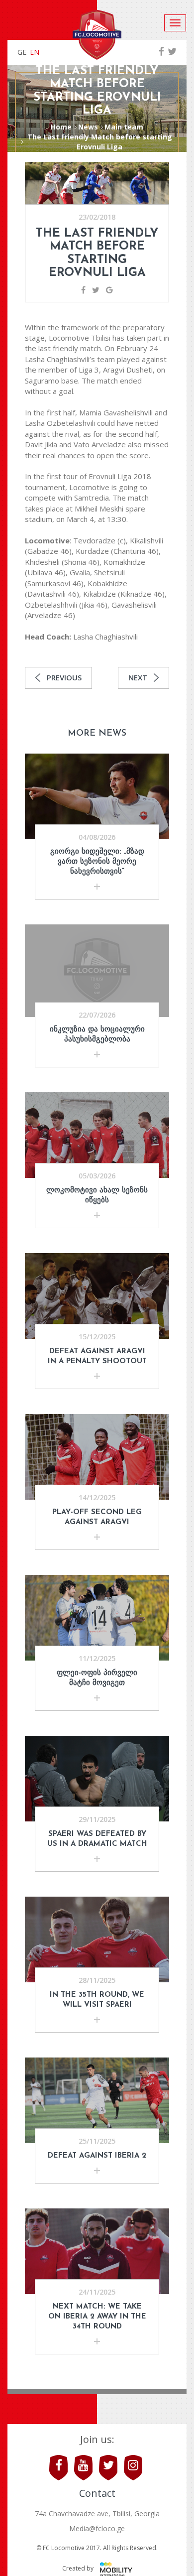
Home (61, 127)
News (88, 127)
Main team (124, 127)
